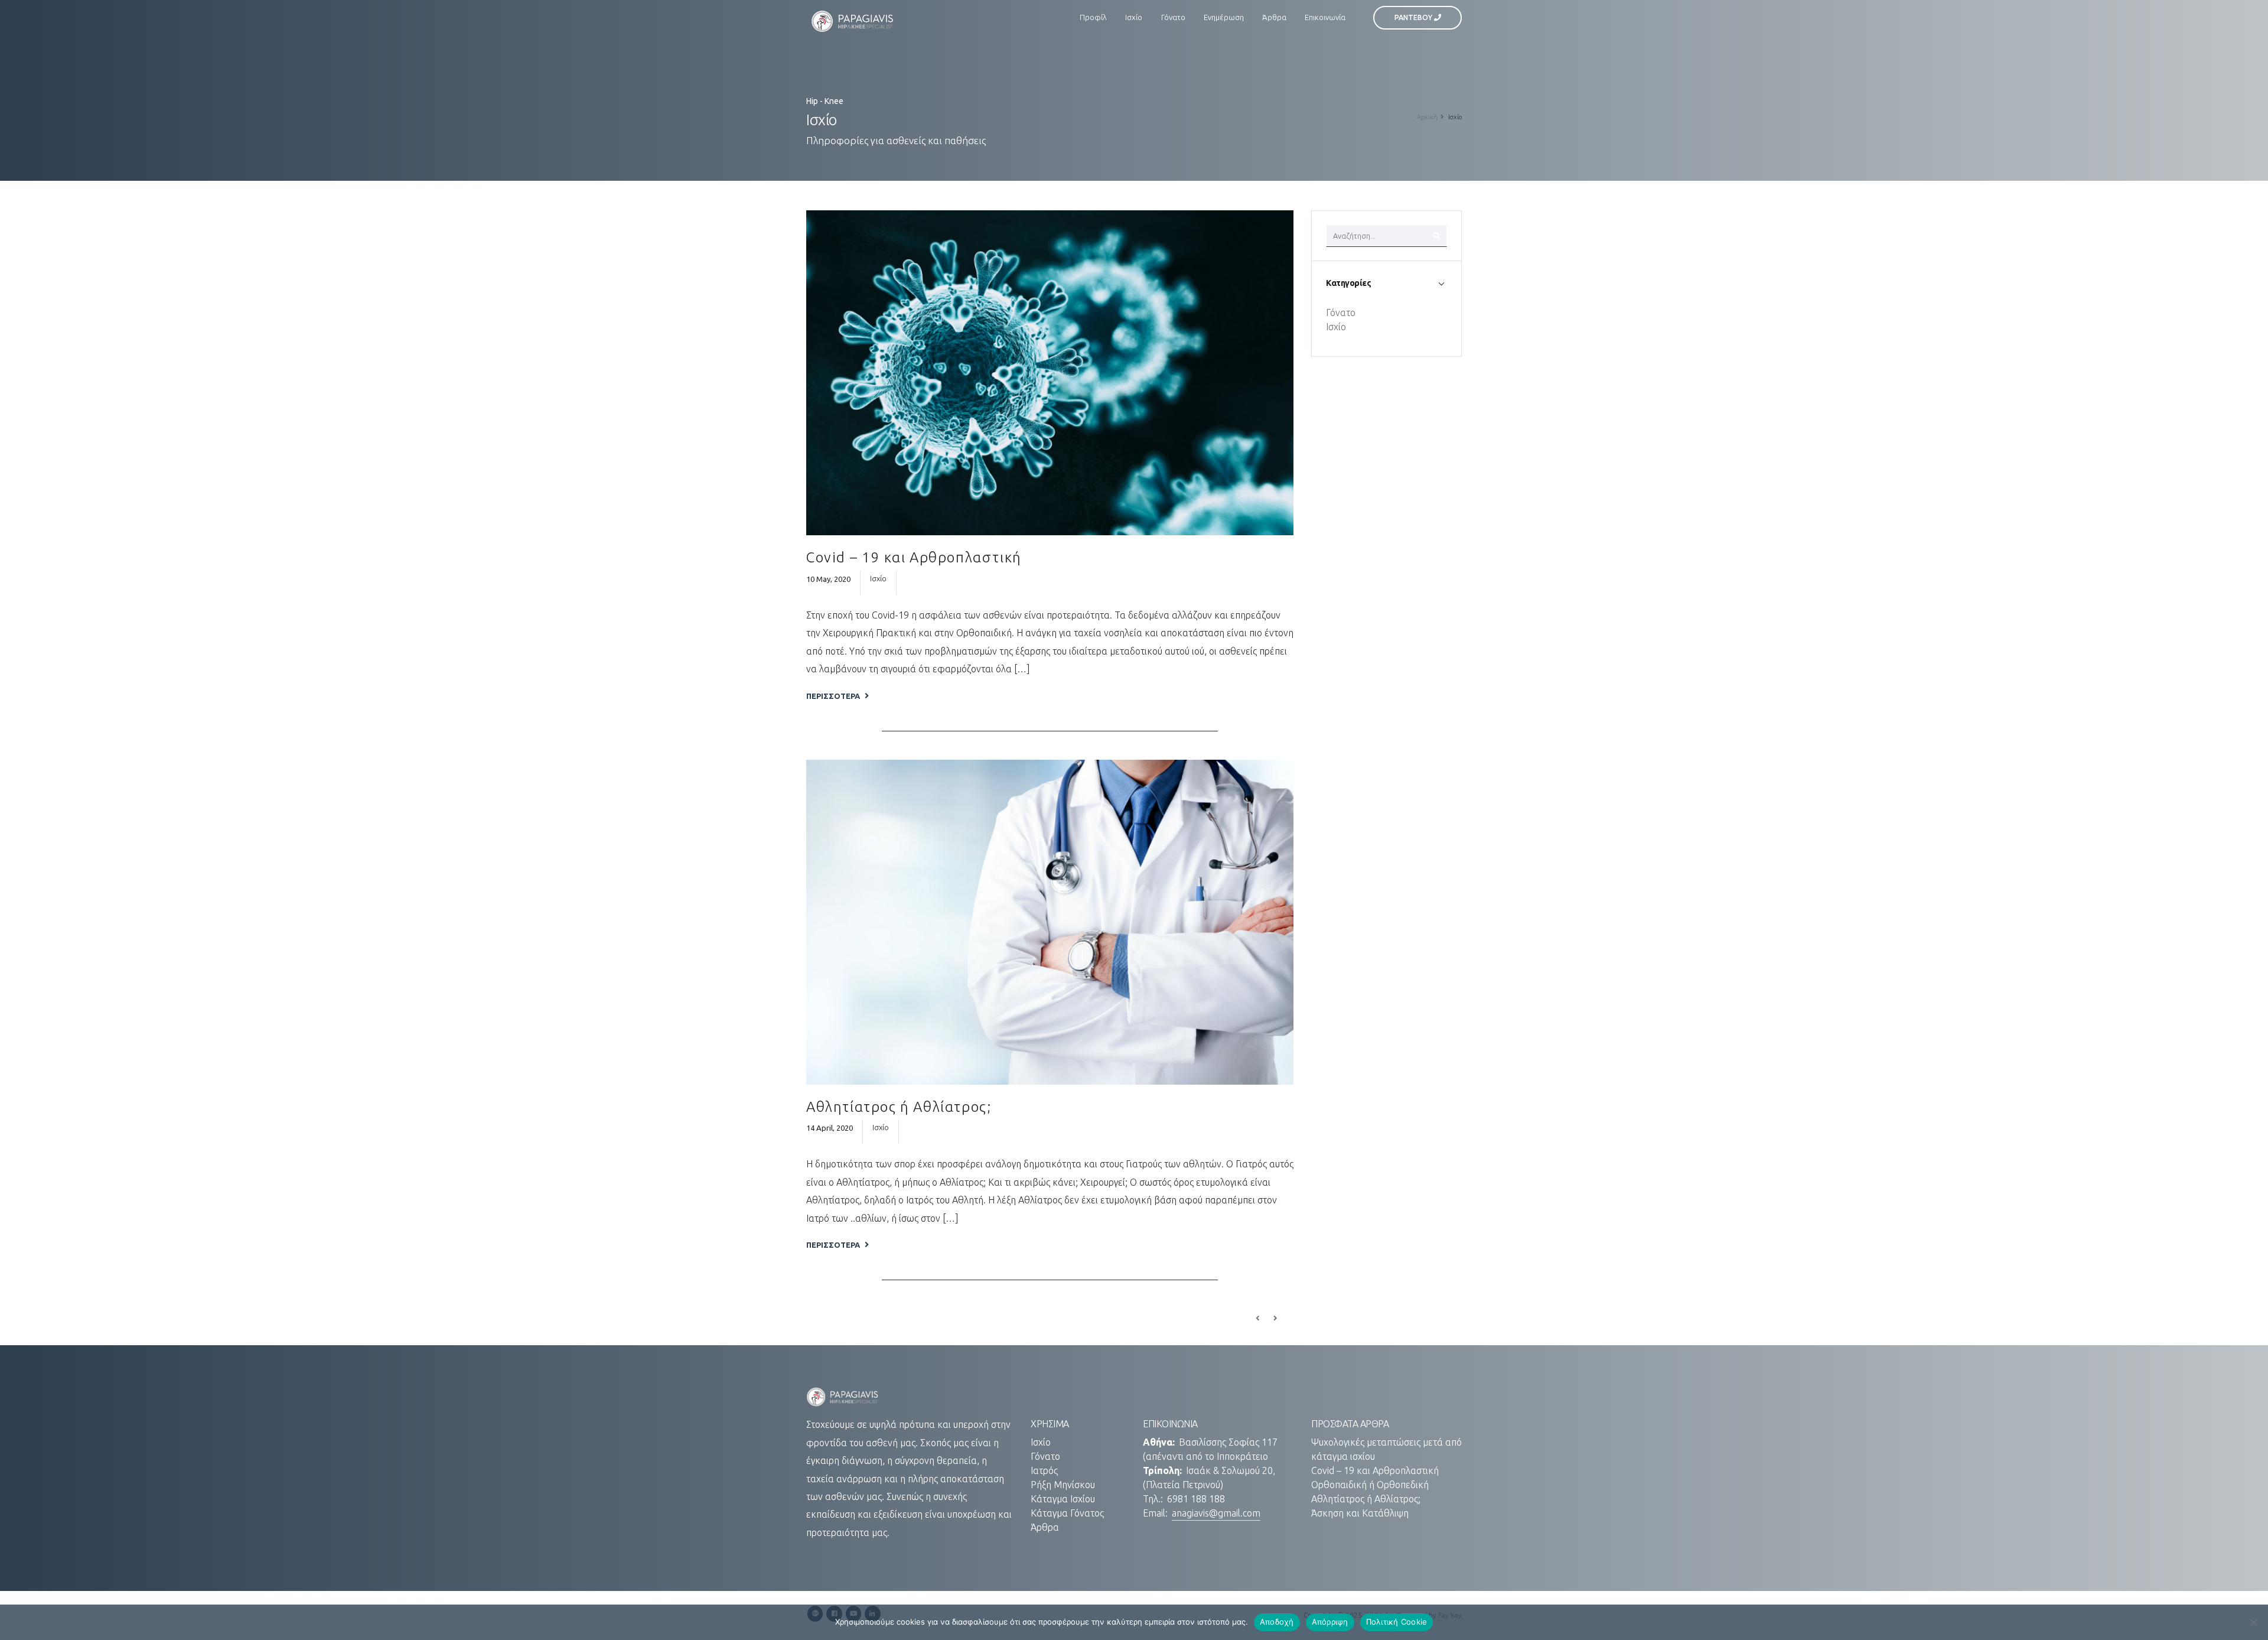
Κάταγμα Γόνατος (1067, 1513)
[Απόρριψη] (2253, 1622)
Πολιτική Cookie (1397, 1622)
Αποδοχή (1277, 1622)
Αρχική (1427, 117)
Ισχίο (1134, 17)
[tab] (1386, 283)
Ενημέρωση (1224, 17)
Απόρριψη (1330, 1622)
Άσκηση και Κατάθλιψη (1360, 1513)
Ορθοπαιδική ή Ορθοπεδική (1370, 1485)
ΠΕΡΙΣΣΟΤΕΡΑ (834, 696)
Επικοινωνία (1325, 17)
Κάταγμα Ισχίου (1063, 1499)
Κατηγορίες (1348, 283)
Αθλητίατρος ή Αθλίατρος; (899, 1107)
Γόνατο (1173, 17)
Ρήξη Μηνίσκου (1063, 1485)
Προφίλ (1093, 17)
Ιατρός (1044, 1470)
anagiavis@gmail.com (1216, 1513)
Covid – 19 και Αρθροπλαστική (914, 557)
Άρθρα (1274, 17)
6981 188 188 (1196, 1499)
